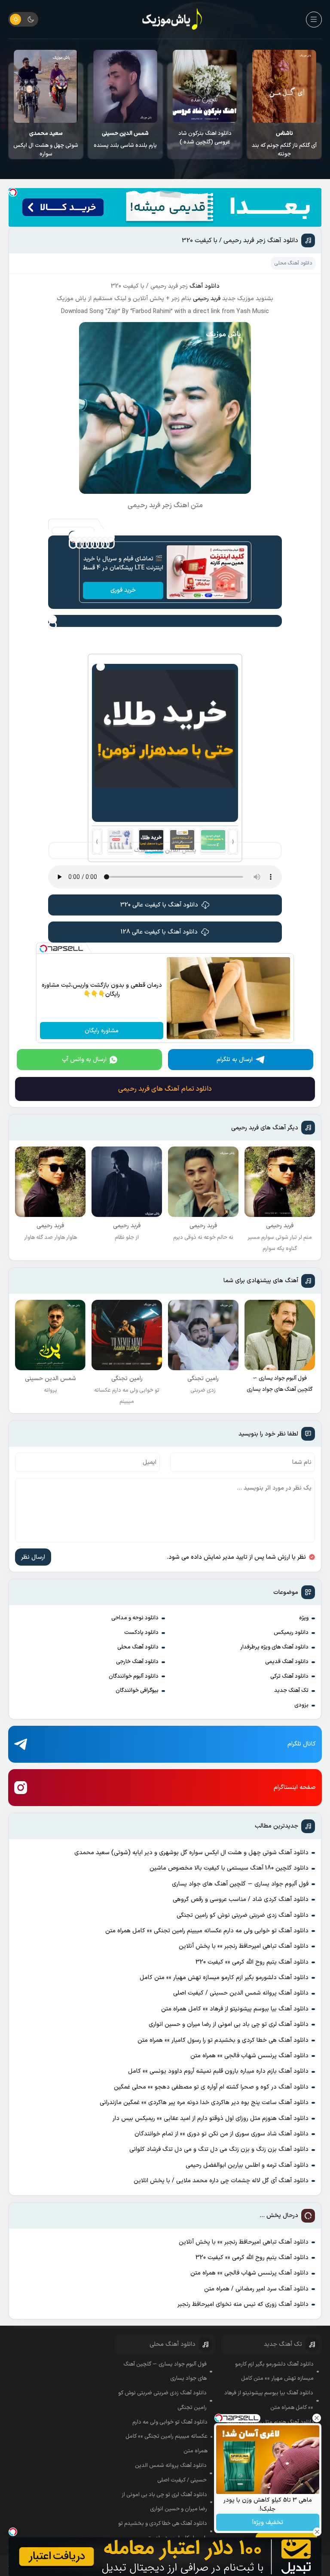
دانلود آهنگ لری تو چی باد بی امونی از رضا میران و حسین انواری (229, 2024)
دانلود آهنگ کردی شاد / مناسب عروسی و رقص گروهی (241, 1899)
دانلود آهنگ (205, 286)
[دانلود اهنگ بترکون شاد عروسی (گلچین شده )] (284, 86)
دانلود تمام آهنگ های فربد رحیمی (165, 1089)
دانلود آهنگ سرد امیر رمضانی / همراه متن (256, 2289)
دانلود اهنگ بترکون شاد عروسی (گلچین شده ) (284, 138)
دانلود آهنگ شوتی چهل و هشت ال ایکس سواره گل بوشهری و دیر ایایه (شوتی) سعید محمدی (191, 1853)
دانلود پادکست (141, 1633)
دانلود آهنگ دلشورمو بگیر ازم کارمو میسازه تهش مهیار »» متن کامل (224, 1978)
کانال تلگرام (302, 1744)
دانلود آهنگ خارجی (137, 1662)
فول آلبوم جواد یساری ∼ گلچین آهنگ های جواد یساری (240, 1884)
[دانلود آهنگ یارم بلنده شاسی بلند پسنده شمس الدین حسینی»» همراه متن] (205, 86)
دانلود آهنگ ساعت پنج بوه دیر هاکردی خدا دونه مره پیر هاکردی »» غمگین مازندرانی (204, 2103)
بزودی (301, 1705)
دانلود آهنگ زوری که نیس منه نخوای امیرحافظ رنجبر (243, 2304)
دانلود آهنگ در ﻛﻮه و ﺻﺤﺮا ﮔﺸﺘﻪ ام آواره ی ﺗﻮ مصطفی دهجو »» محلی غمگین (211, 2087)
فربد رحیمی (208, 299)
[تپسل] (13, 192)
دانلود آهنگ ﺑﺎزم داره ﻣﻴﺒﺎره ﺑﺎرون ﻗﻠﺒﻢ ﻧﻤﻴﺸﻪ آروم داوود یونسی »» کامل (218, 2071)
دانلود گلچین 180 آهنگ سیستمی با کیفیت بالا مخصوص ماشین (46, 142)
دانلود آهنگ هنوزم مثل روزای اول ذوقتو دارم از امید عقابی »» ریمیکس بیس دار (211, 2118)
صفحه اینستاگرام (295, 1787)
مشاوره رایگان (102, 1031)
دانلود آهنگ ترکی (289, 1676)
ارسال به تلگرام (235, 1060)
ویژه (304, 1618)
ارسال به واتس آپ (84, 1060)
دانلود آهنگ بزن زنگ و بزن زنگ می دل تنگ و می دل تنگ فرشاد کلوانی (219, 2149)
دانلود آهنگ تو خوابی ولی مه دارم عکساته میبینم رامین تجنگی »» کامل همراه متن (207, 1931)
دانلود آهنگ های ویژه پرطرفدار (274, 1647)
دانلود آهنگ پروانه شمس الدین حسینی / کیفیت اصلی (241, 1993)
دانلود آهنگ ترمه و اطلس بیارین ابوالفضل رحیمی (247, 2165)
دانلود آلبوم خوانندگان (134, 1676)
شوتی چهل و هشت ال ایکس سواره (125, 144)
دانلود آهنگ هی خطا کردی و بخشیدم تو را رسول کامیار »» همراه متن (223, 2040)
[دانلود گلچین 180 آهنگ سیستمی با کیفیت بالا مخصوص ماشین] (46, 86)
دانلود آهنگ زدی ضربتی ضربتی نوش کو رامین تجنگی (243, 1915)
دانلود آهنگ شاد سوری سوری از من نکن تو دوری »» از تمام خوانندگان (222, 2134)
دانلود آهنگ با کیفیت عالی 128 (159, 932)
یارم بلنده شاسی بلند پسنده (205, 140)
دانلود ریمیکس (291, 1633)
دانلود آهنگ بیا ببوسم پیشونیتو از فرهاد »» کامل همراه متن (235, 2009)
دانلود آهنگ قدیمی (287, 1662)
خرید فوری (123, 590)
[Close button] (317, 2418)
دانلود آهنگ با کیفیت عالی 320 (159, 905)
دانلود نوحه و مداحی (135, 1618)
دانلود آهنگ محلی (138, 1647)
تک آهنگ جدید (291, 1691)
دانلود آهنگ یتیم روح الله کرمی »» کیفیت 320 (252, 1962)
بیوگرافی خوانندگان (137, 1691)
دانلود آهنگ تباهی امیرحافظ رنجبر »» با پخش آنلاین (244, 1946)
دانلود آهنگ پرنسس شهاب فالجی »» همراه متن (249, 2056)
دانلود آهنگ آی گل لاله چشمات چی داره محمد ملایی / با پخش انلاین (221, 2181)
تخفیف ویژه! (268, 2523)
